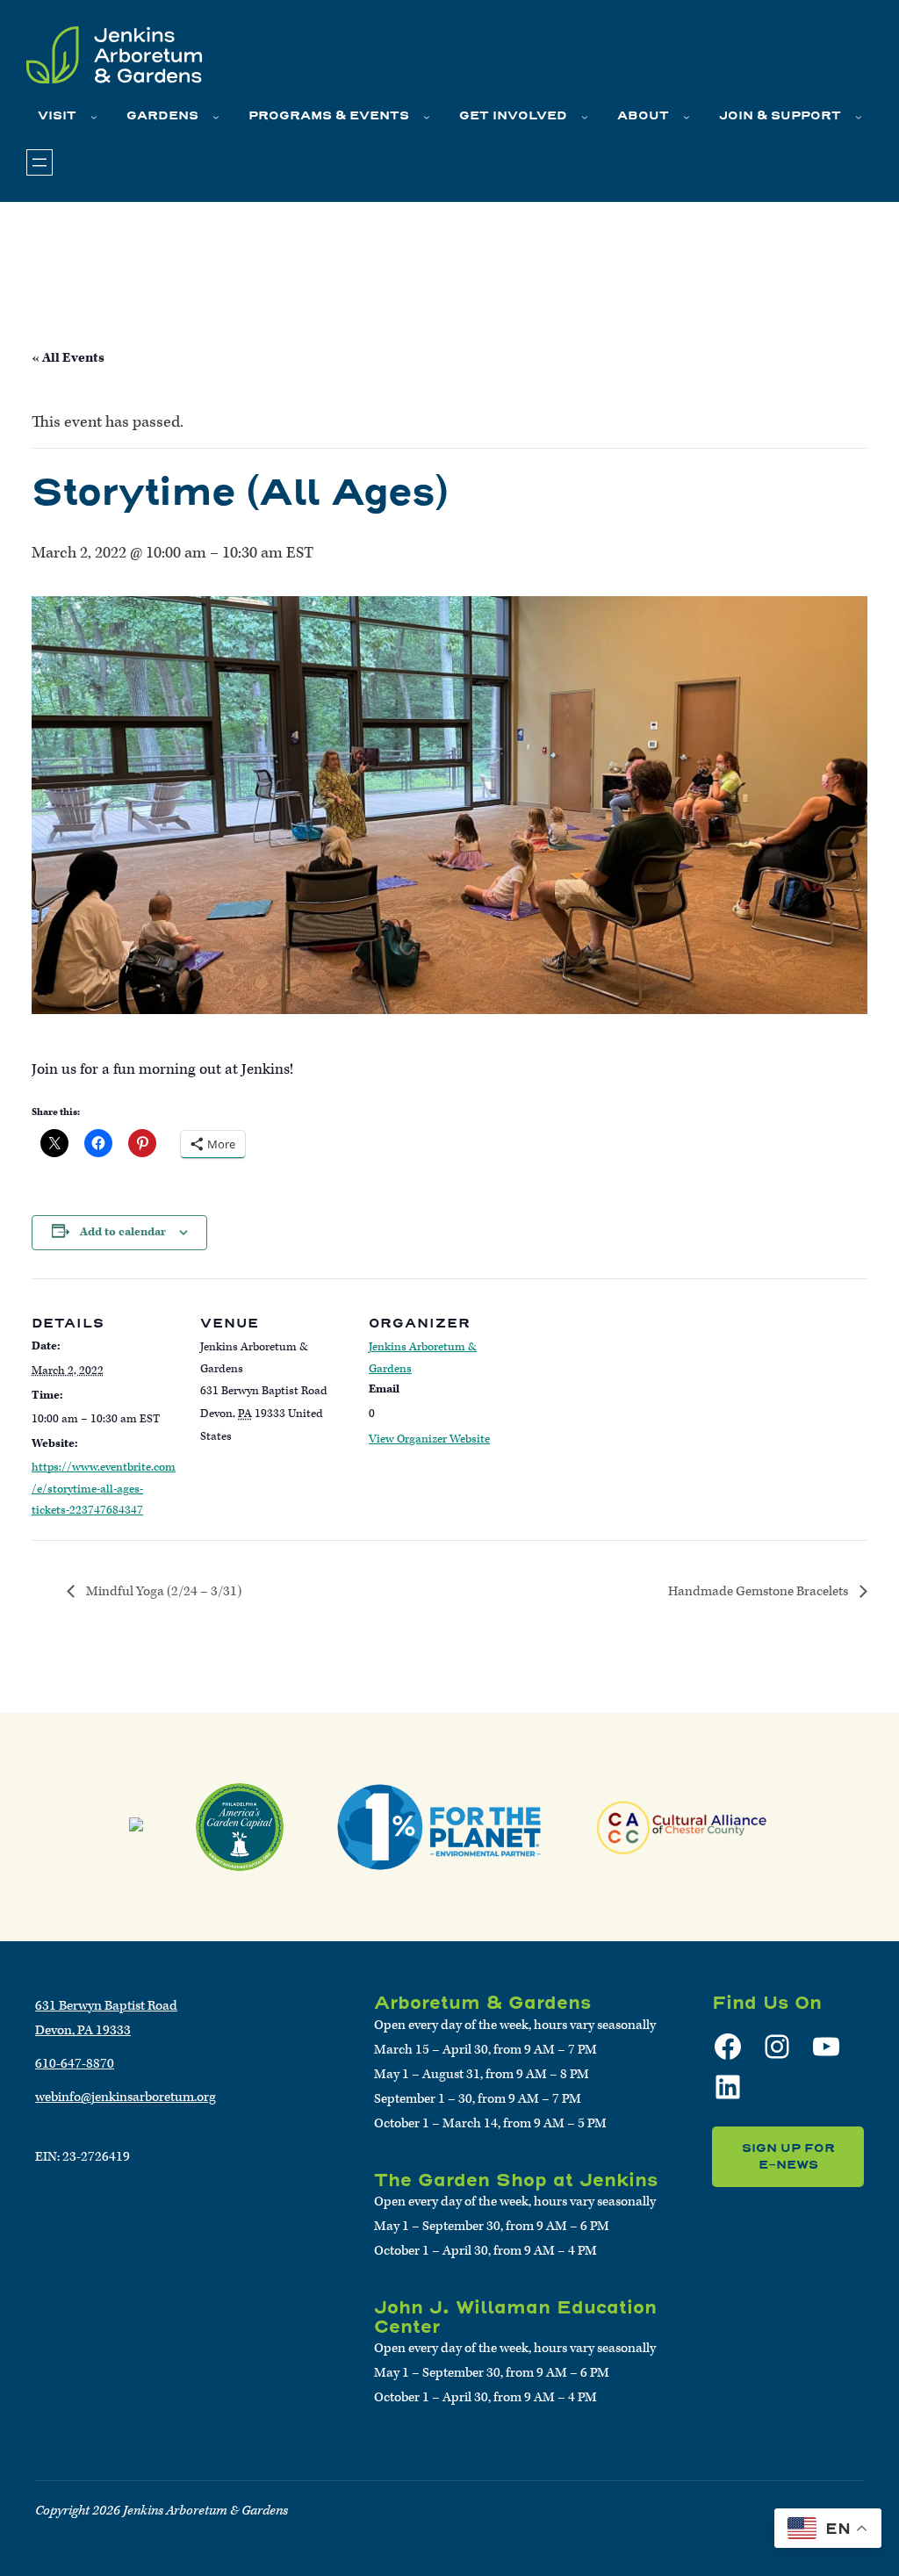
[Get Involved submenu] (585, 117)
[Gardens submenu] (216, 117)
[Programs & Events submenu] (427, 117)
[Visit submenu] (94, 117)
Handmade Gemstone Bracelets (759, 1591)
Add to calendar (123, 1232)
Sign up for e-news (788, 2157)
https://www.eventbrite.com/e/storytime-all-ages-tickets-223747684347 (104, 1489)
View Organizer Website (429, 1439)
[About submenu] (687, 117)
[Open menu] (40, 162)
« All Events (68, 358)
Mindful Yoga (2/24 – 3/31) (162, 1591)
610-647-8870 (75, 2064)
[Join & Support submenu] (859, 117)
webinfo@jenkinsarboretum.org (126, 2097)
